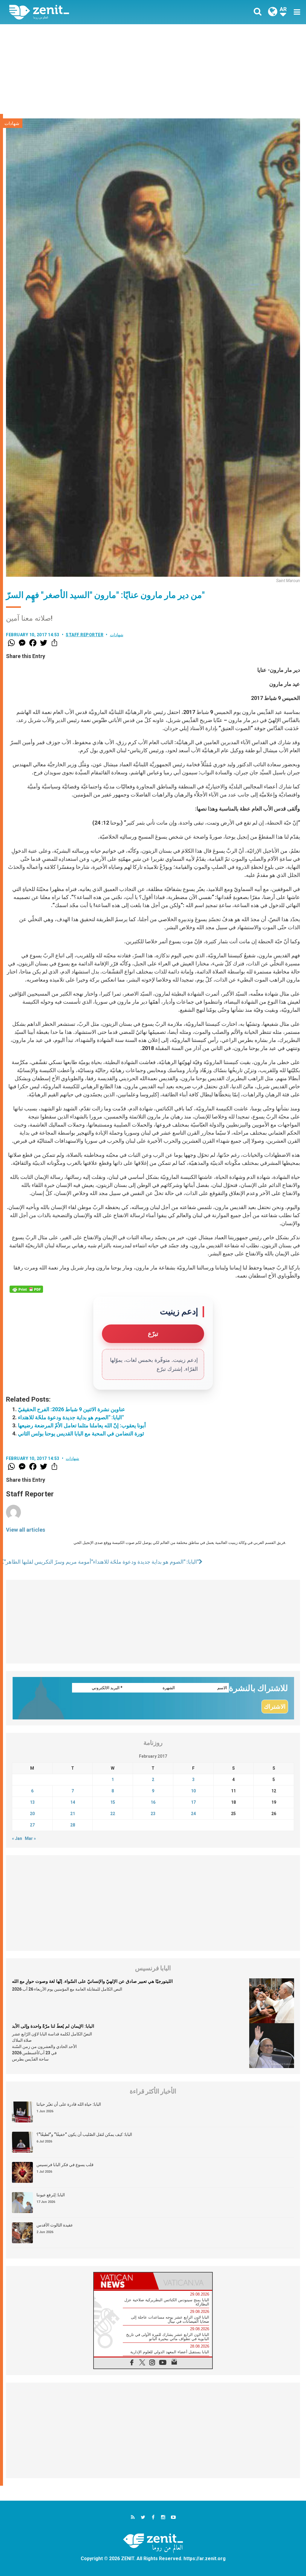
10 (193, 1791)
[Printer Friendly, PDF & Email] (26, 1289)
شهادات (12, 123)
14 (73, 1802)
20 (32, 1814)
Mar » (30, 1838)
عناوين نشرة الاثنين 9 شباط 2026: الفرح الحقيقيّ (72, 1409)
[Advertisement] (153, 69)
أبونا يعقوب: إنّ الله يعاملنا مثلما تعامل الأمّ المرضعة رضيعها (82, 1425)
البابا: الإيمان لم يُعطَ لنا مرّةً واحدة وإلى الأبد (53, 2026)
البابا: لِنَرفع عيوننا (51, 2195)
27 (32, 1825)
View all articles (26, 1530)
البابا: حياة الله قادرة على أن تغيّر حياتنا (69, 2104)
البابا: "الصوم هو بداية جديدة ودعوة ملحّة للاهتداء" (71, 1417)
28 (73, 1825)
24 (193, 1814)
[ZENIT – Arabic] (86, 12)
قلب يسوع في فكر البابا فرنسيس (65, 2165)
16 (153, 1802)
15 (113, 1802)
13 (32, 1802)
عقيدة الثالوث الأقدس (55, 2225)
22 (113, 1814)
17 (193, 1802)
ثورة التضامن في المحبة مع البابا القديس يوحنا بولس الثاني (81, 1433)
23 (153, 1814)
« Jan (17, 1838)
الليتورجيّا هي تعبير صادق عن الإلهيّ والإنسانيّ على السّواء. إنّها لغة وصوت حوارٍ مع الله (92, 1981)
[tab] (123, 2281)
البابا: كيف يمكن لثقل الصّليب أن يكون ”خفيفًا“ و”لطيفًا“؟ (84, 2134)
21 (73, 1814)
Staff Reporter (85, 635)
